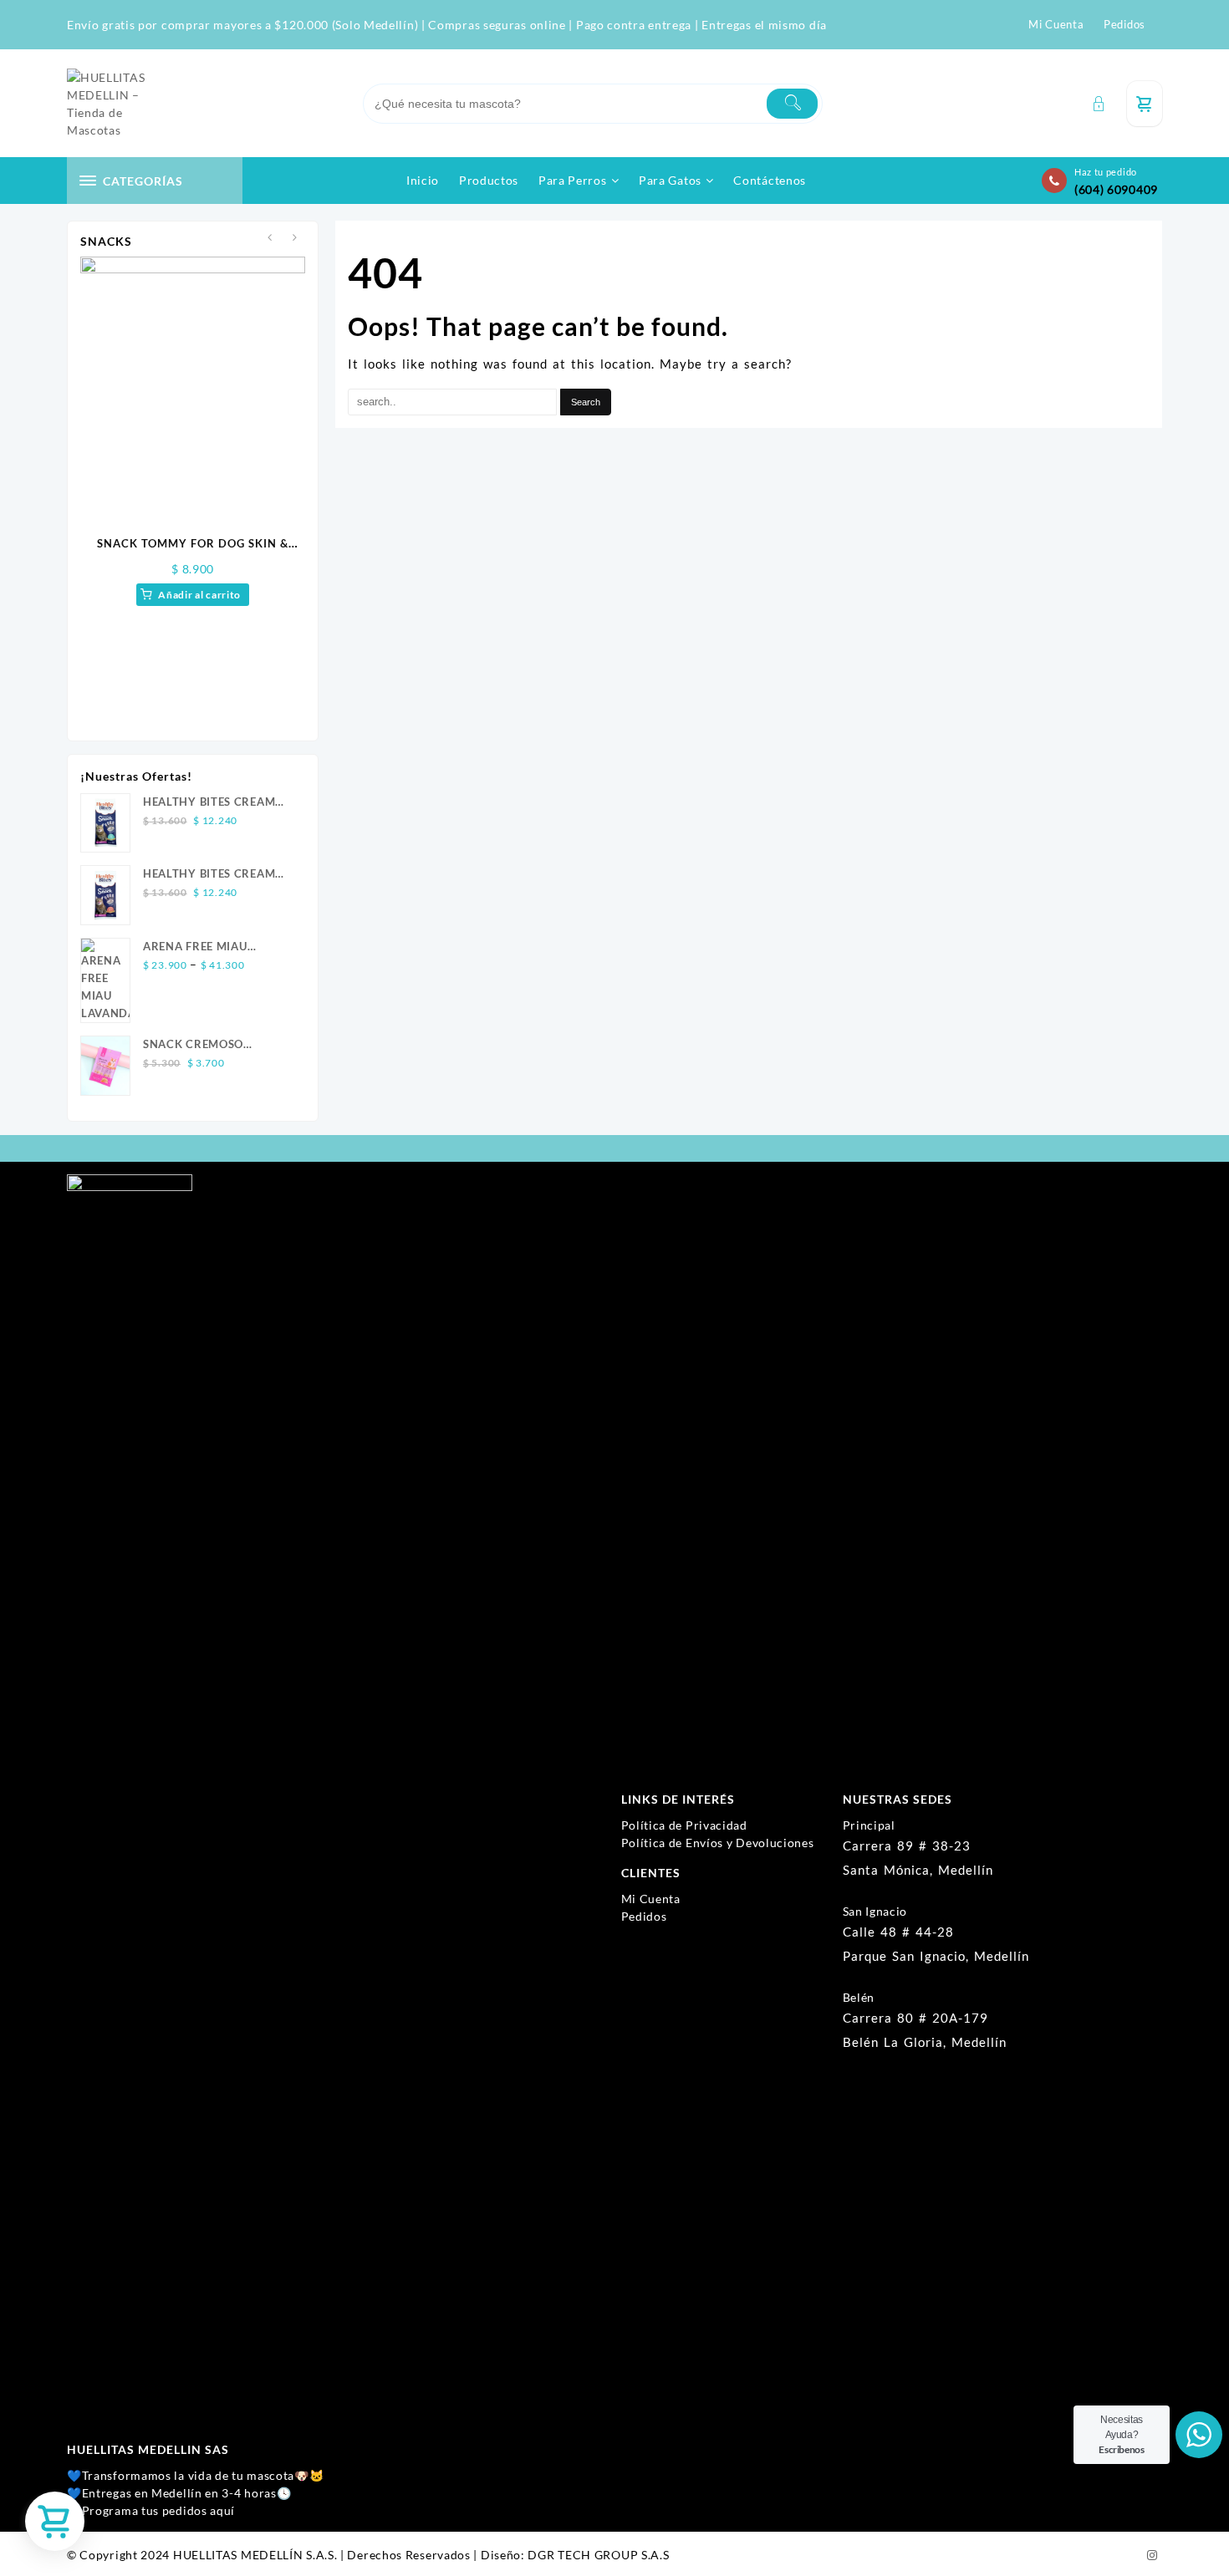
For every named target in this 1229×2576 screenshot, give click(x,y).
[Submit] (792, 104)
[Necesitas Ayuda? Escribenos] (1199, 2435)
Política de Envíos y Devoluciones (718, 1843)
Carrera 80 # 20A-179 (915, 2018)
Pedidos (644, 1916)
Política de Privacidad (684, 1825)
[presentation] (270, 238)
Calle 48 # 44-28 (898, 1932)
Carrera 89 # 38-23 (907, 1845)
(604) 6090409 (1116, 189)
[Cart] (1145, 104)
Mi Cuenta (651, 1899)
